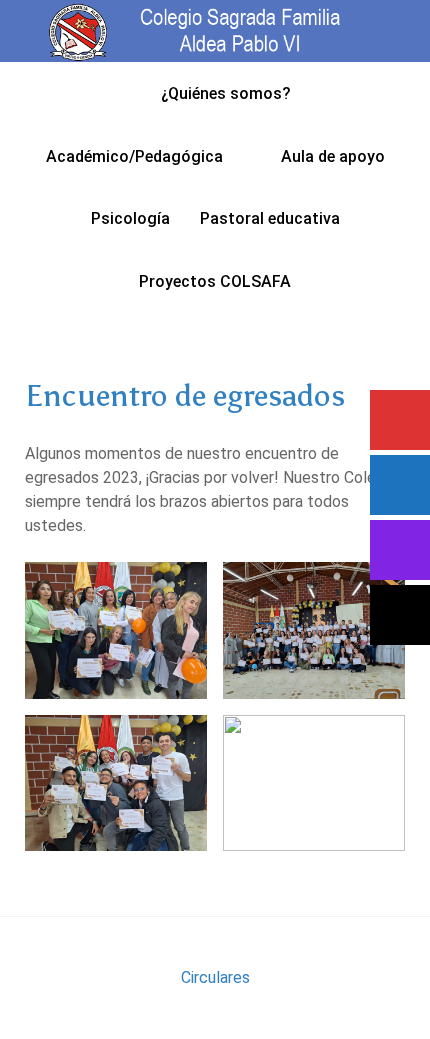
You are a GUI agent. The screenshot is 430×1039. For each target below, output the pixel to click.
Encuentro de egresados (185, 395)
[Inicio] (120, 93)
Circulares (215, 977)
